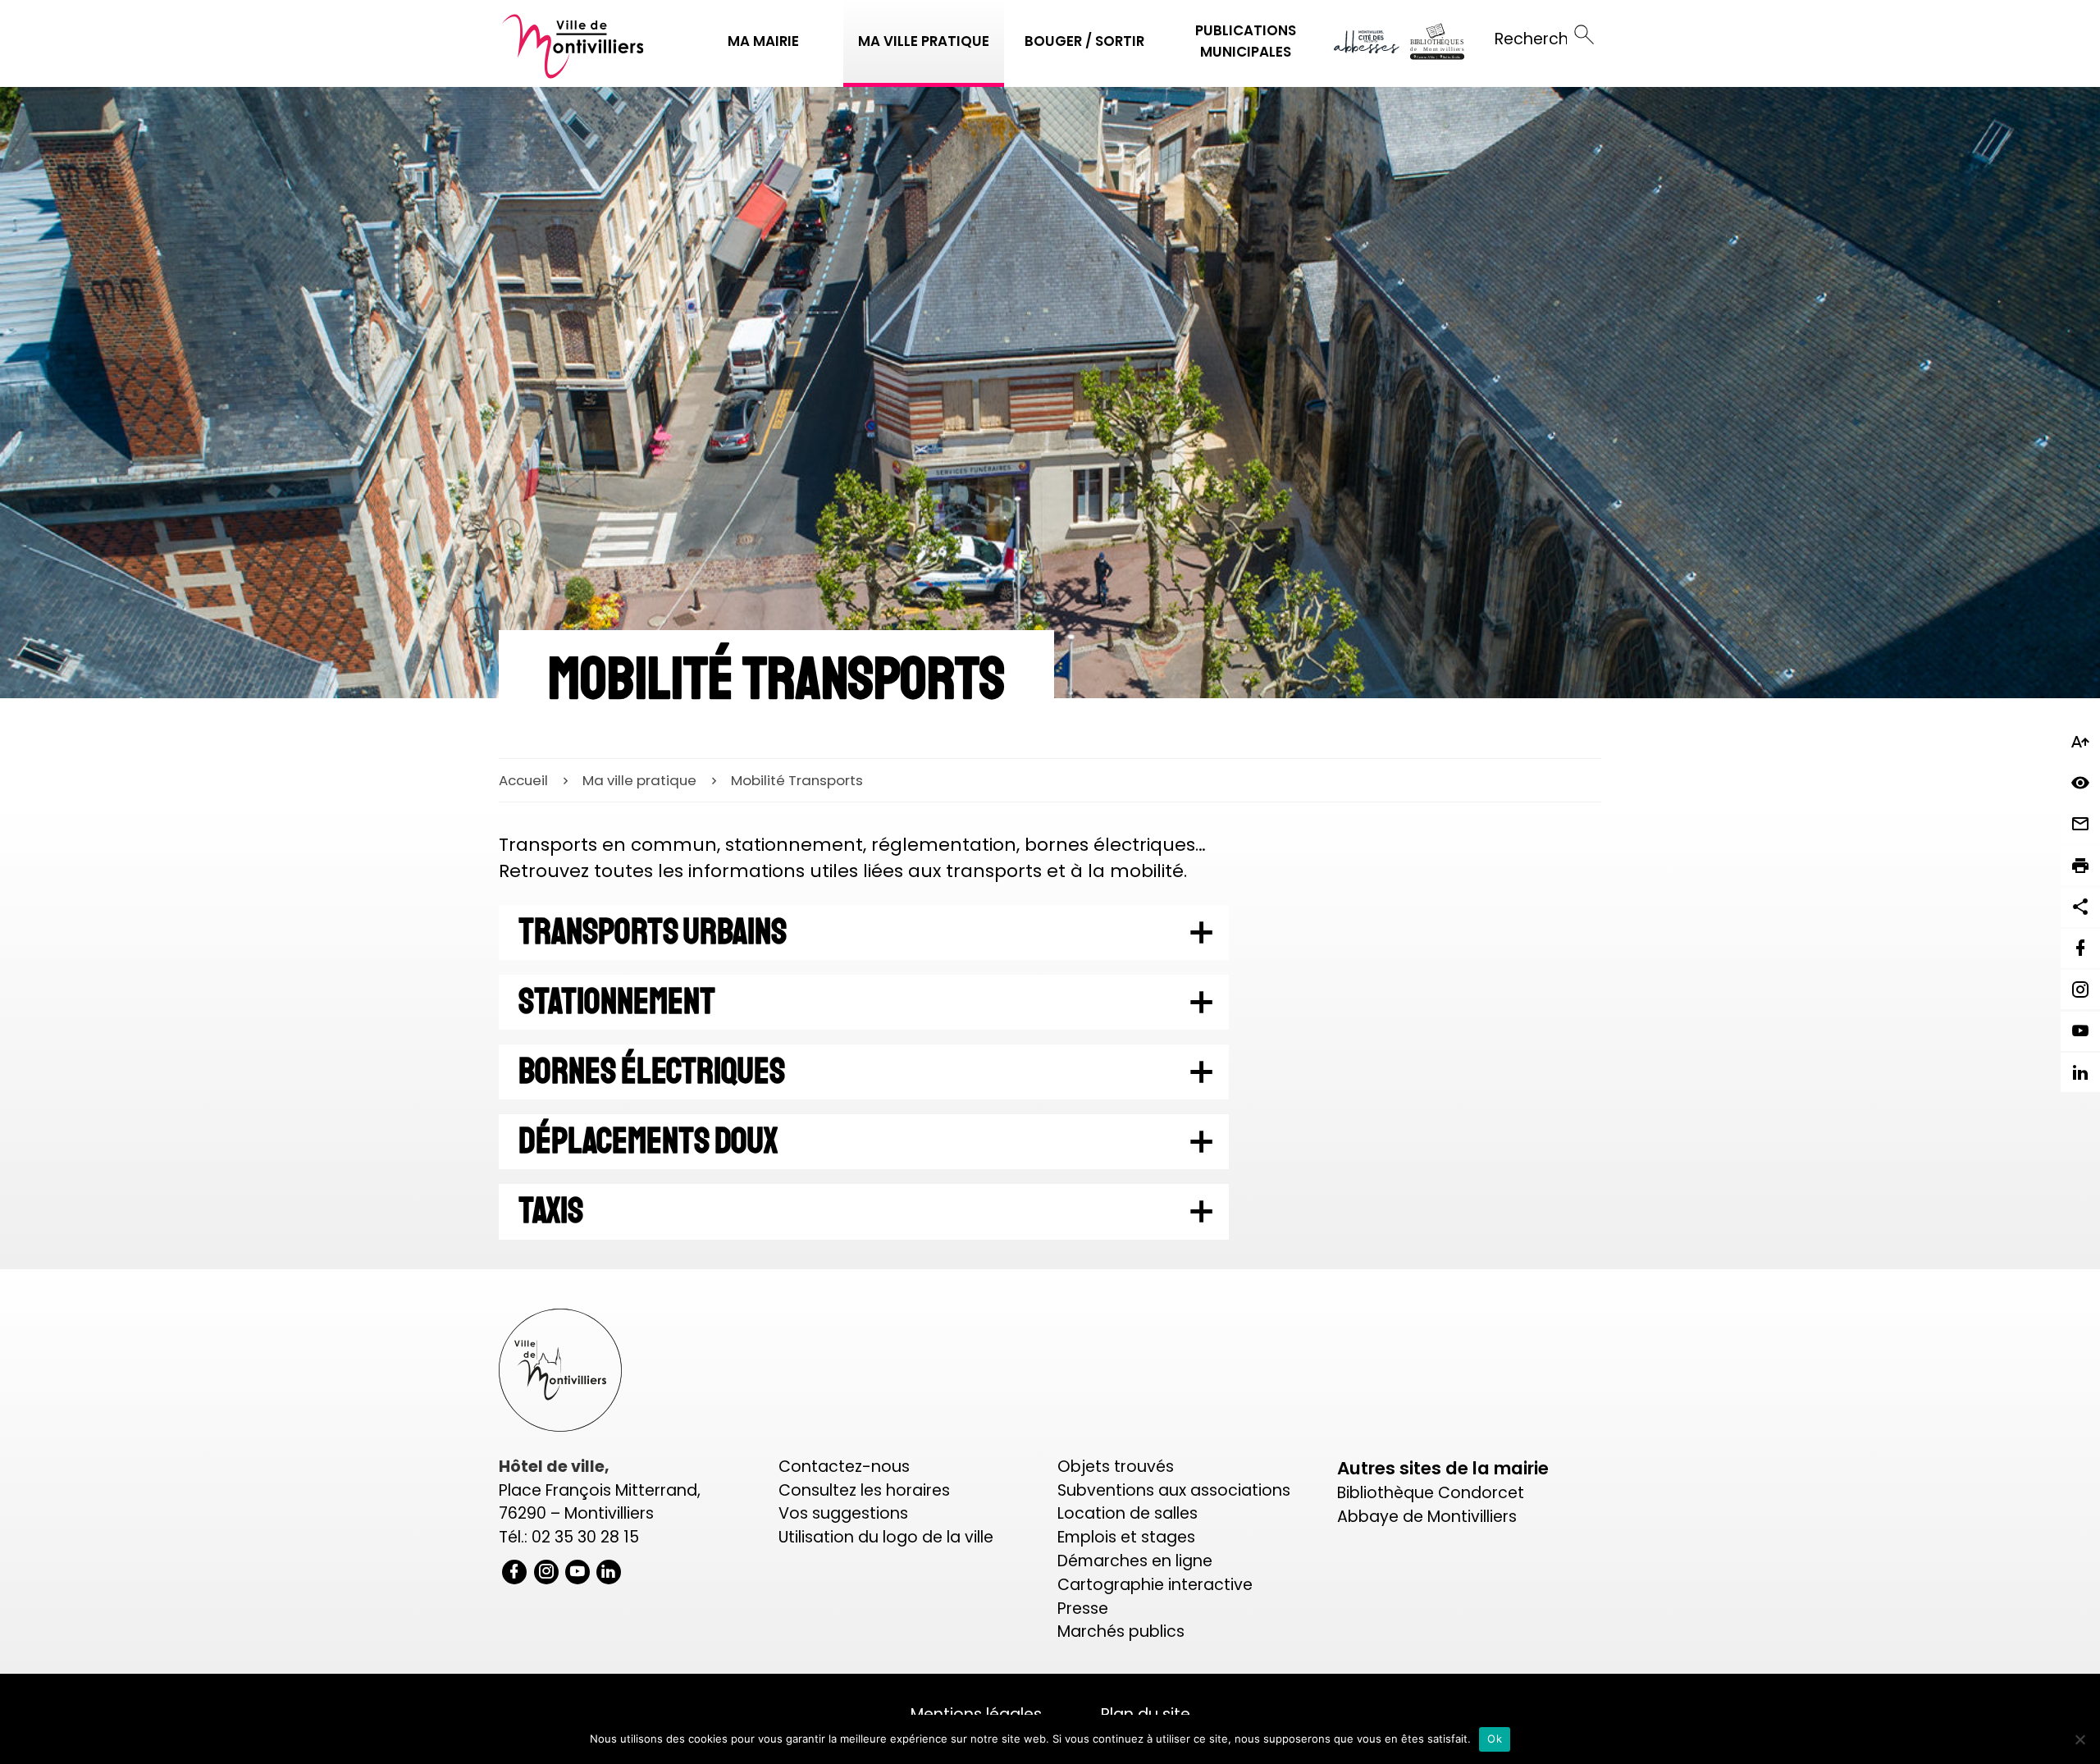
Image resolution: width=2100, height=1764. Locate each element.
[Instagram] (2080, 989)
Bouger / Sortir (1084, 41)
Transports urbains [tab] (653, 932)
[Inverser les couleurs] (2080, 783)
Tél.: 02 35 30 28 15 (569, 1537)
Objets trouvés (1116, 1467)
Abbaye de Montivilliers (1427, 1517)
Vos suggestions (843, 1513)
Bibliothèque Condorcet (1431, 1493)
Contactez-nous (844, 1467)
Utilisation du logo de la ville (886, 1537)
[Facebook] (2080, 948)
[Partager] (2080, 907)
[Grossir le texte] (2080, 742)
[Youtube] (2080, 1031)
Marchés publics (1121, 1631)
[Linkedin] (2080, 1072)
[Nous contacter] (2080, 825)
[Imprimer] (2080, 866)
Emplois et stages (1126, 1537)
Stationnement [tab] (617, 1002)
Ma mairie (763, 41)
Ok (1495, 1739)
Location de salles (1128, 1513)
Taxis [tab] (551, 1211)
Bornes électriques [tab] (652, 1072)
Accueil (523, 780)
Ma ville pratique (924, 41)
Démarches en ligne (1135, 1561)
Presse (1083, 1609)
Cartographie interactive (1155, 1585)
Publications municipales (1246, 41)
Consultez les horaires (864, 1490)
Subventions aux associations (1174, 1490)
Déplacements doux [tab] (648, 1141)
